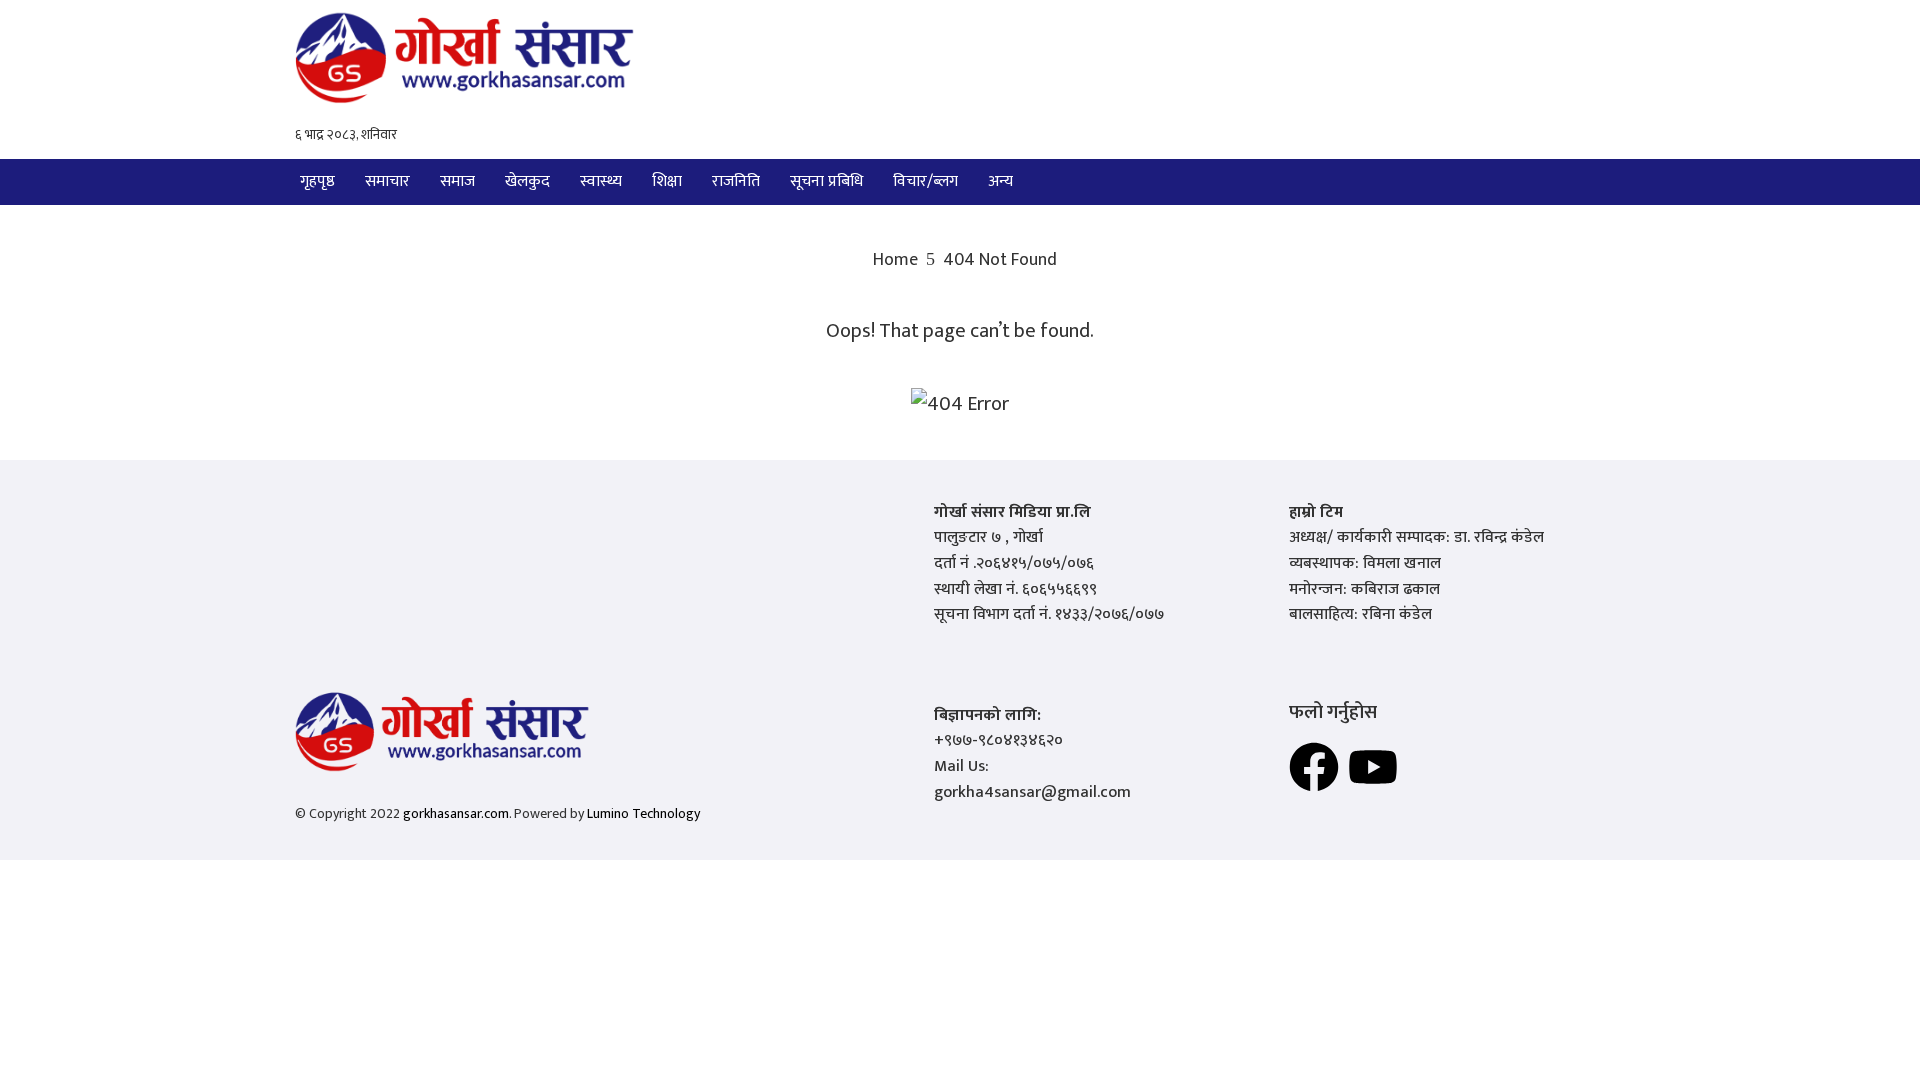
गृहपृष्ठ (317, 181)
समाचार (387, 181)
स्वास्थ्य (601, 181)
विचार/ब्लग (925, 181)
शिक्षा (667, 181)
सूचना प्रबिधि (826, 181)
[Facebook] (1314, 767)
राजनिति (736, 181)
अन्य (1000, 181)
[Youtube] (1373, 767)
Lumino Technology (643, 813)
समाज (457, 181)
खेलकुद (527, 181)
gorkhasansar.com (456, 813)
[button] (1005, 182)
